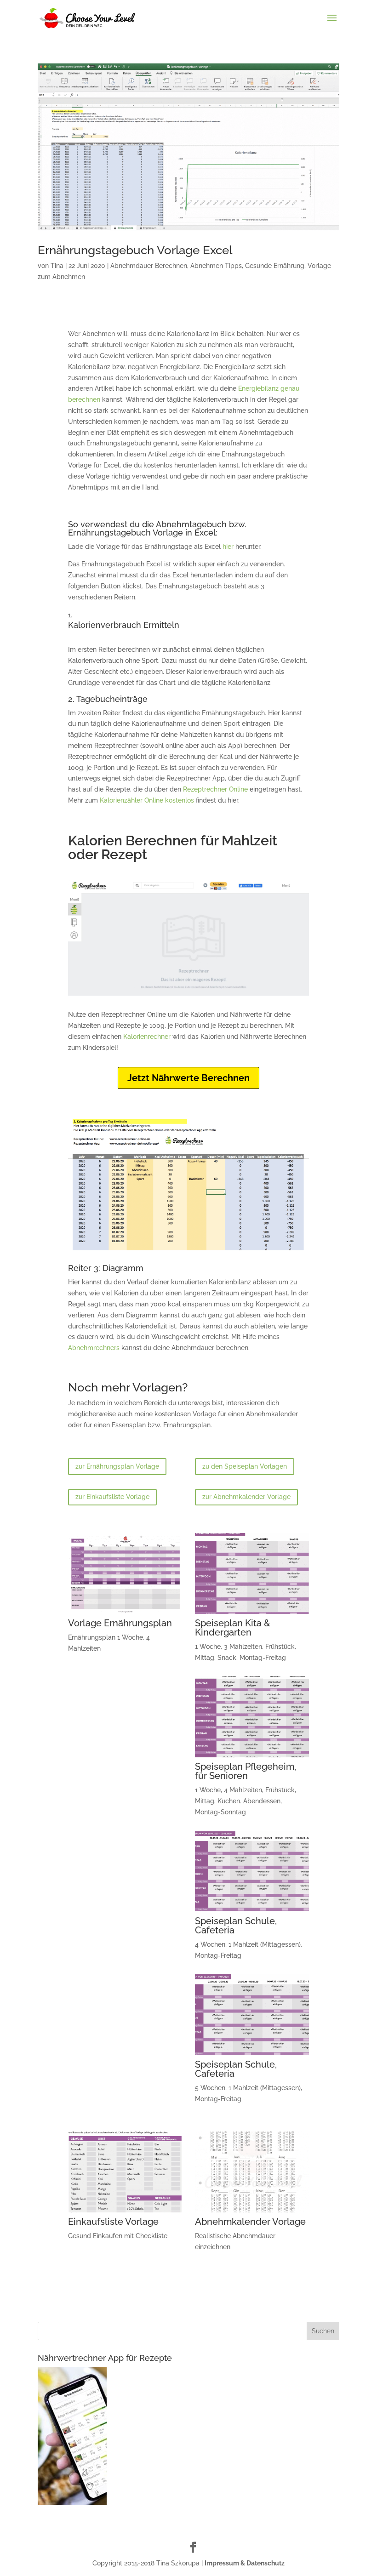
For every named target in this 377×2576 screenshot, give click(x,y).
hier (228, 547)
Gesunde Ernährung (275, 266)
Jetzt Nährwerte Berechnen (188, 1078)
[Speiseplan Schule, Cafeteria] (252, 1912)
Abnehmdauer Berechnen (149, 266)
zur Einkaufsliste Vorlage (112, 1497)
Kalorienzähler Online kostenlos (147, 800)
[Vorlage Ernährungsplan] (125, 1614)
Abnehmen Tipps (216, 266)
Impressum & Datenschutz (245, 2563)
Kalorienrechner (147, 1037)
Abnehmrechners (94, 1348)
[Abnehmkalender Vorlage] (252, 2212)
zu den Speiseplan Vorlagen (245, 1466)
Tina (57, 266)
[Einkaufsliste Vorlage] (125, 2212)
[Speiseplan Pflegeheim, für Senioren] (252, 1757)
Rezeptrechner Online (215, 789)
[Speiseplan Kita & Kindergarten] (252, 1614)
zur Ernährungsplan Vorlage (117, 1466)
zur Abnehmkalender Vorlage (246, 1497)
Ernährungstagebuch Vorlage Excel (135, 250)
